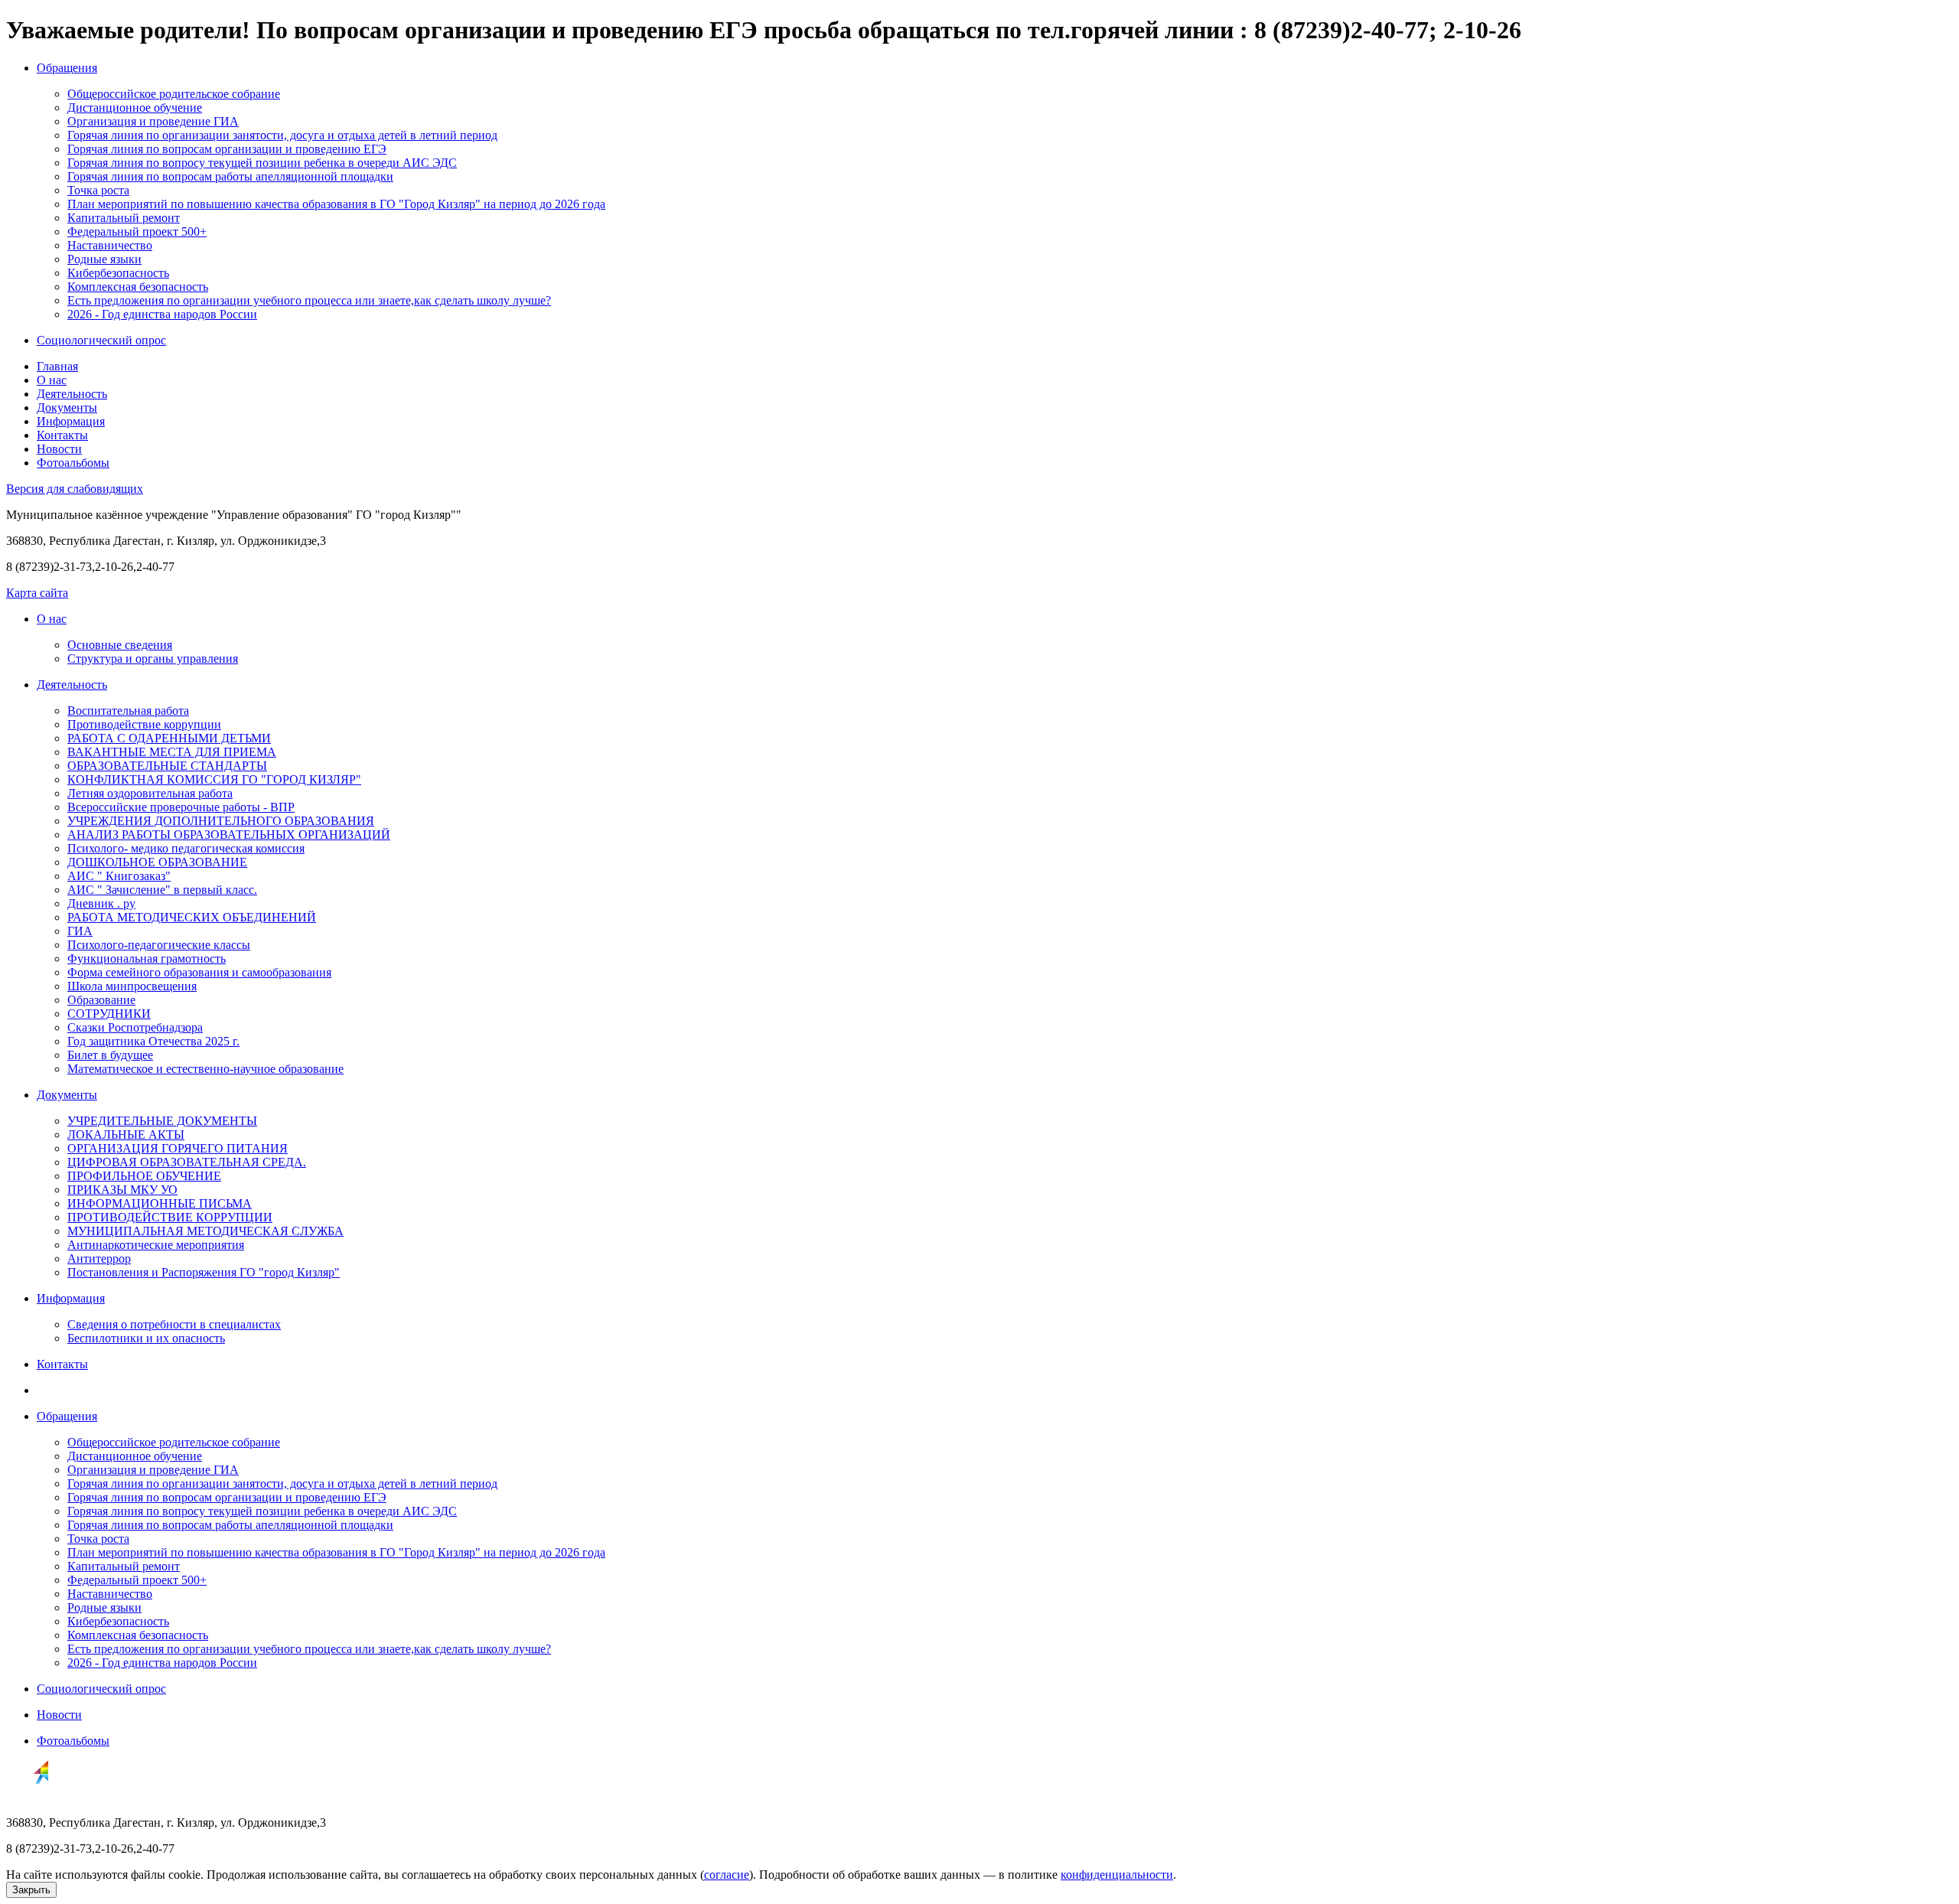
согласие (727, 1875)
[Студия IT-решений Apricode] (28, 1796)
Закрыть (31, 1890)
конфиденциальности (1117, 1875)
